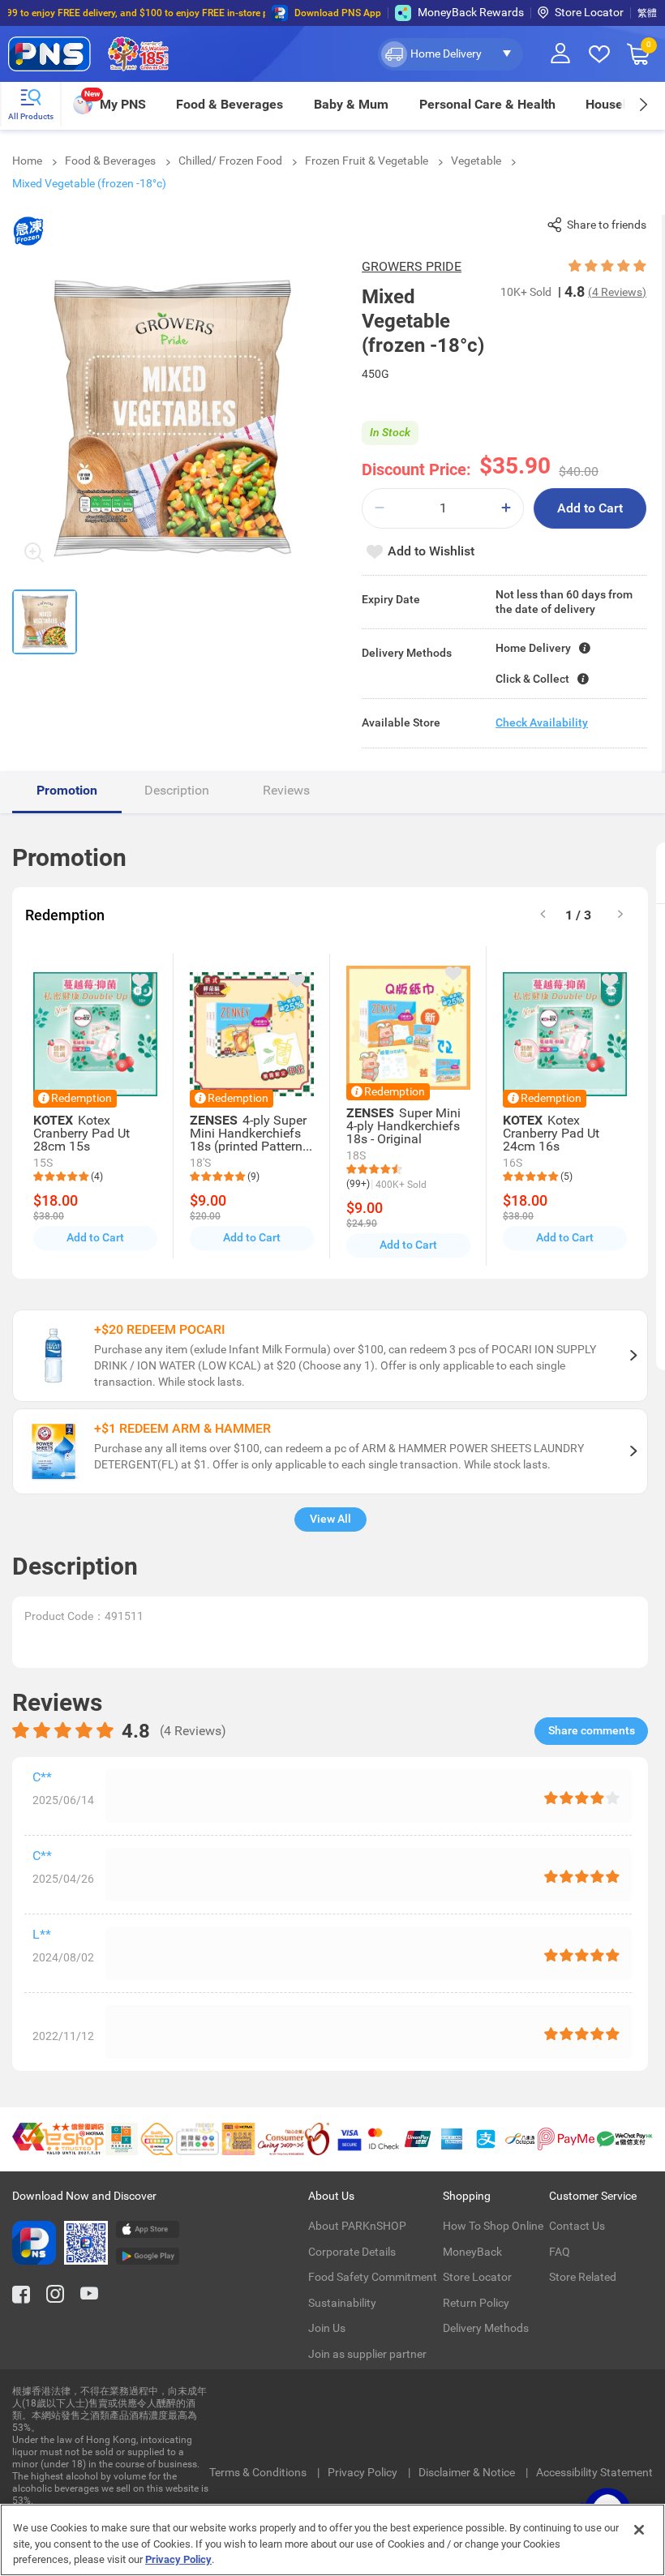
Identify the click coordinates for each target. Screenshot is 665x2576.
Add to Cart (590, 508)
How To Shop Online (493, 2226)
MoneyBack (472, 2252)
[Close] (639, 2530)
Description (177, 790)
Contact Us (577, 2226)
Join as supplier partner (367, 2354)
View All (330, 1519)
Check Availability (542, 722)
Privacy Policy (364, 2472)
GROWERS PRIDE (412, 266)
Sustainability (342, 2303)
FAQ (560, 2252)
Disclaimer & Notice (468, 2472)
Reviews (286, 790)
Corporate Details (352, 2252)
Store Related (583, 2277)
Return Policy (476, 2303)
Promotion (67, 790)
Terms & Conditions (259, 2472)
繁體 (647, 13)
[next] (643, 104)
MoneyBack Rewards (471, 12)
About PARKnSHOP (357, 2226)
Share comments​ (592, 1730)
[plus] (506, 508)
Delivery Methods (486, 2328)
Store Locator (589, 12)
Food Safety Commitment (373, 2277)
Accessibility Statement (594, 2472)
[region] (332, 2540)
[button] (450, 54)
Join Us (327, 2328)
